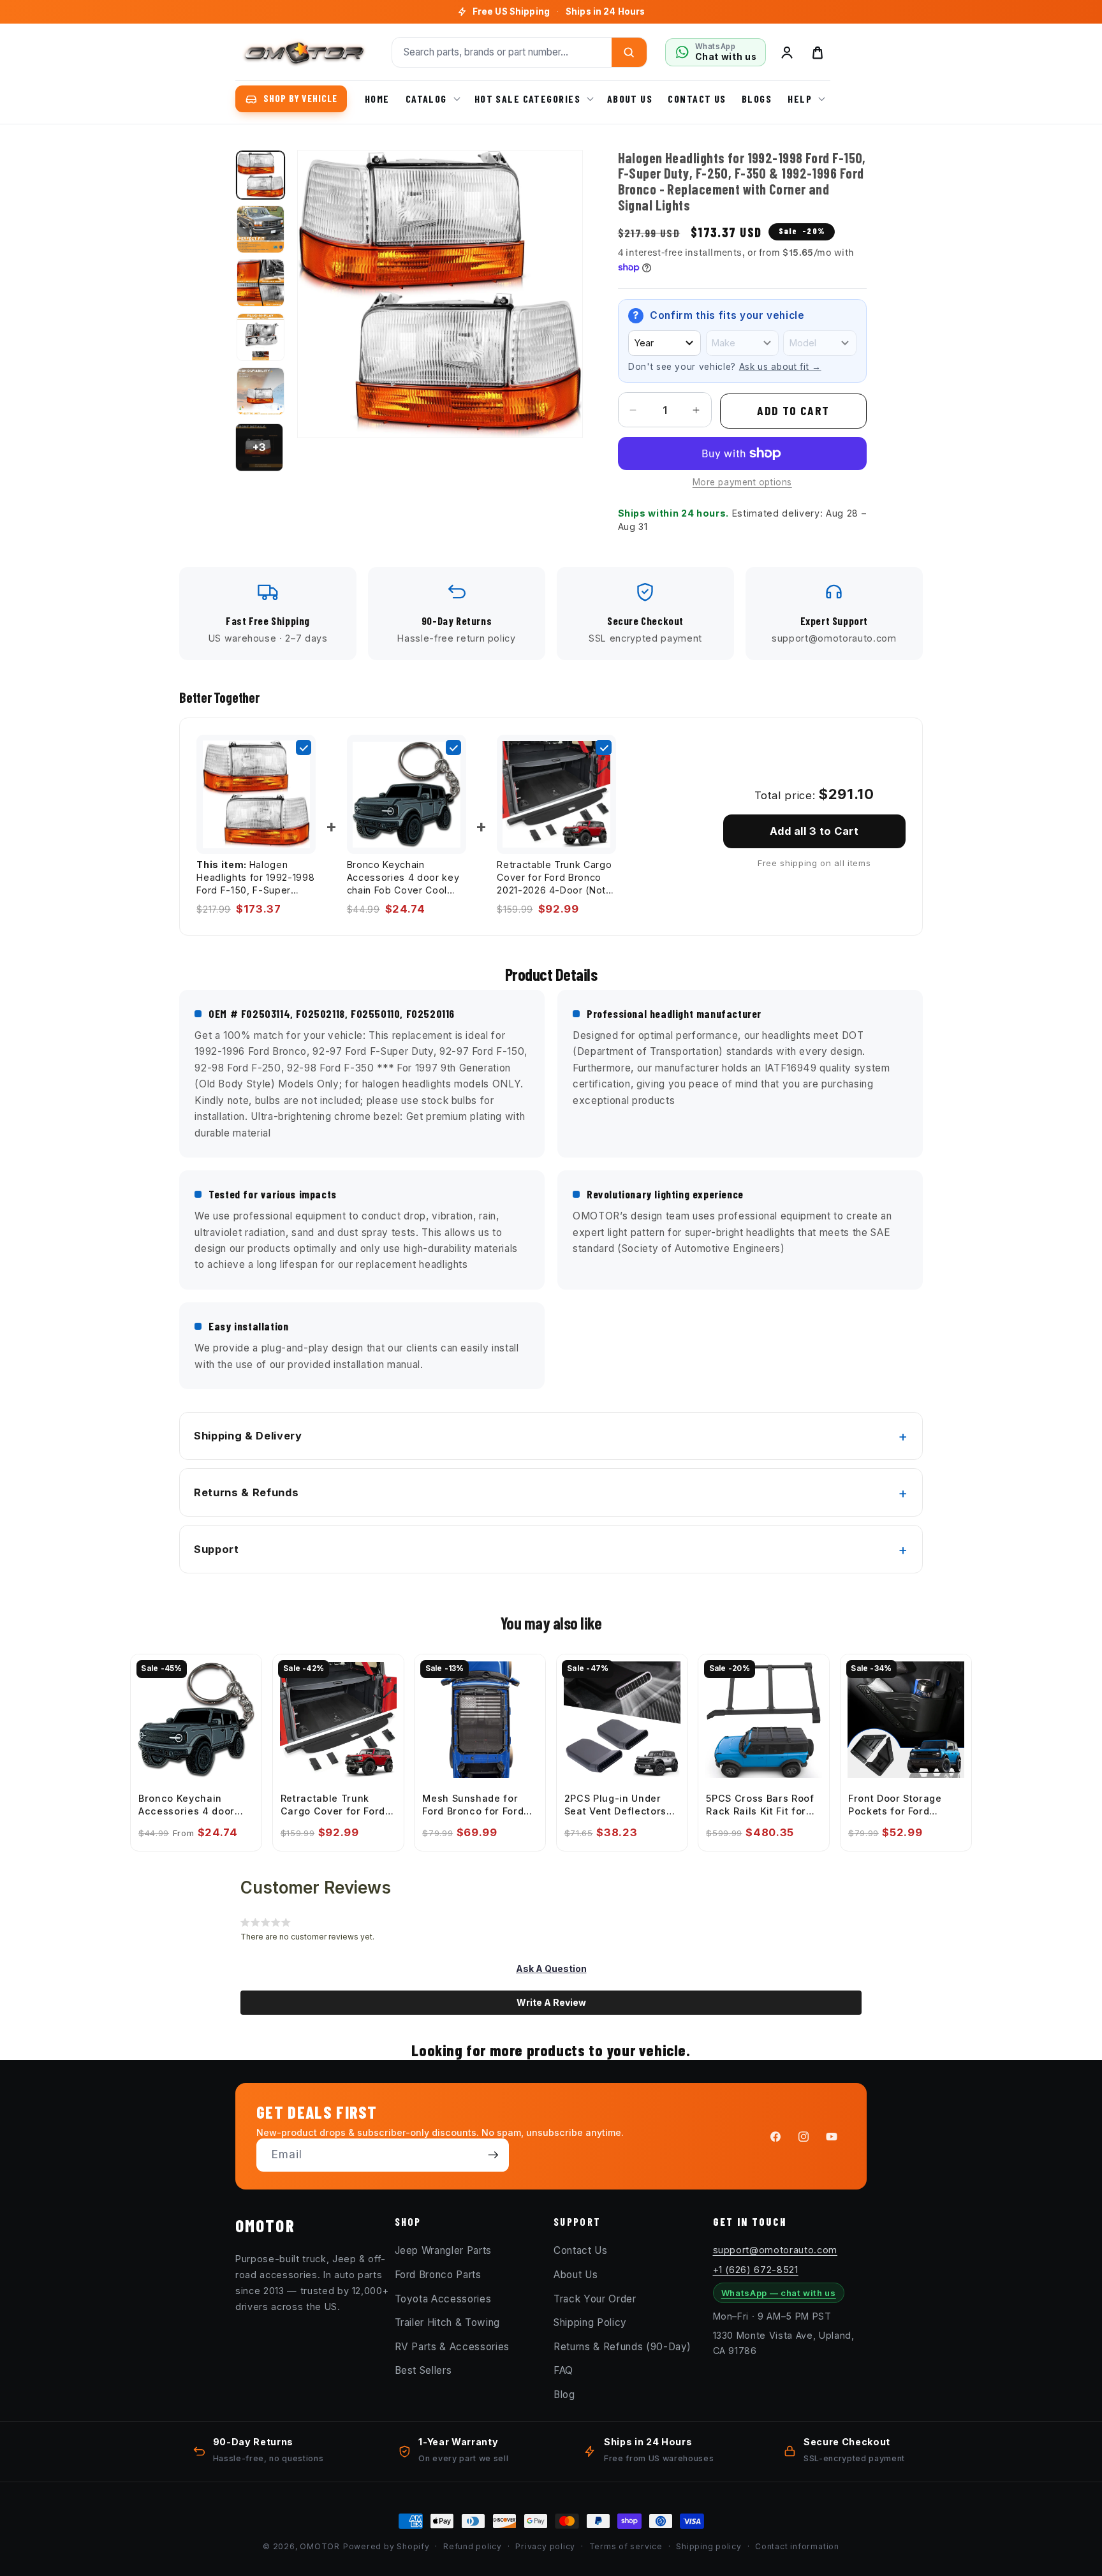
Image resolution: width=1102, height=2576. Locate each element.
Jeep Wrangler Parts (444, 2250)
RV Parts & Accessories (452, 2347)
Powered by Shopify (386, 2546)
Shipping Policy (590, 2322)
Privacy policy (545, 2546)
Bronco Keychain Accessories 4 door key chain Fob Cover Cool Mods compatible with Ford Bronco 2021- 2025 (403, 878)
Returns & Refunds (246, 1492)
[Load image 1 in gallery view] (261, 175)
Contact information (797, 2546)
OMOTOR (320, 2546)
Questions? (559, 17)
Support (217, 1549)
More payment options (742, 482)
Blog (564, 2395)
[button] (432, 99)
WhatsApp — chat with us (779, 2293)
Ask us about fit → (780, 367)
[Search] (629, 52)
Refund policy (473, 2546)
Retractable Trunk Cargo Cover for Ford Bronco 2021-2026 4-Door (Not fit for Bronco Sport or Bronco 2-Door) (554, 878)
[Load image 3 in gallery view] (261, 283)
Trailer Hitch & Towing (448, 2322)
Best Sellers (423, 2370)
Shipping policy (709, 2546)
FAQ (563, 2370)
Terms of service (626, 2546)
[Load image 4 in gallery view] (261, 337)
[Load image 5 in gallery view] (261, 391)
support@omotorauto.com (775, 2250)
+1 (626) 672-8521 (756, 2270)
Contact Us (581, 2250)
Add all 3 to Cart (814, 831)
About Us (576, 2275)
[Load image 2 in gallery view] (261, 229)
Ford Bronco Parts (438, 2275)
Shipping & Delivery (248, 1436)
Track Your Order (595, 2299)
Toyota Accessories (443, 2299)
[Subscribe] (493, 2155)
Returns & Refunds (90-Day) (622, 2347)
